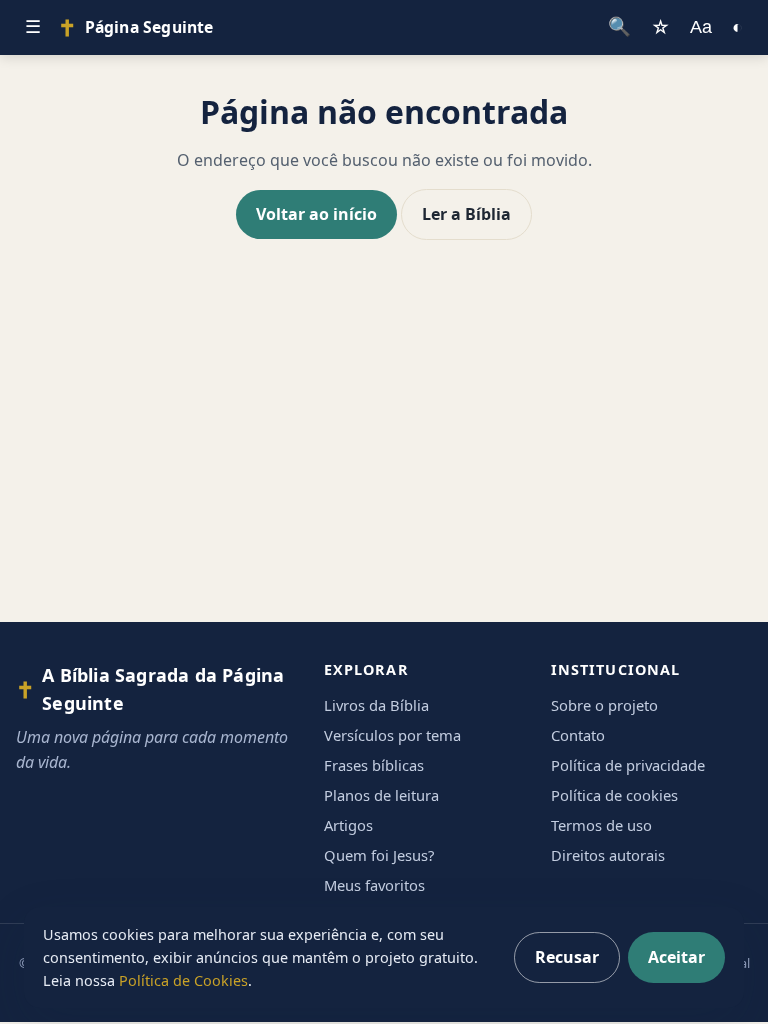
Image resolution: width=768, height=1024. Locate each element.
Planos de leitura (381, 795)
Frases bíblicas (374, 765)
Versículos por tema (392, 735)
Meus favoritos (374, 885)
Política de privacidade (628, 765)
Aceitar (676, 957)
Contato (578, 735)
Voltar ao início (316, 214)
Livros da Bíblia (376, 705)
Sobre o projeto (604, 705)
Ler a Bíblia (466, 214)
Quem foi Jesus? (379, 855)
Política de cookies (614, 795)
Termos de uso (601, 825)
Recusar (567, 957)
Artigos (348, 825)
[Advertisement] (384, 450)
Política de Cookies (183, 980)
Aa (701, 26)
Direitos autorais (608, 855)
